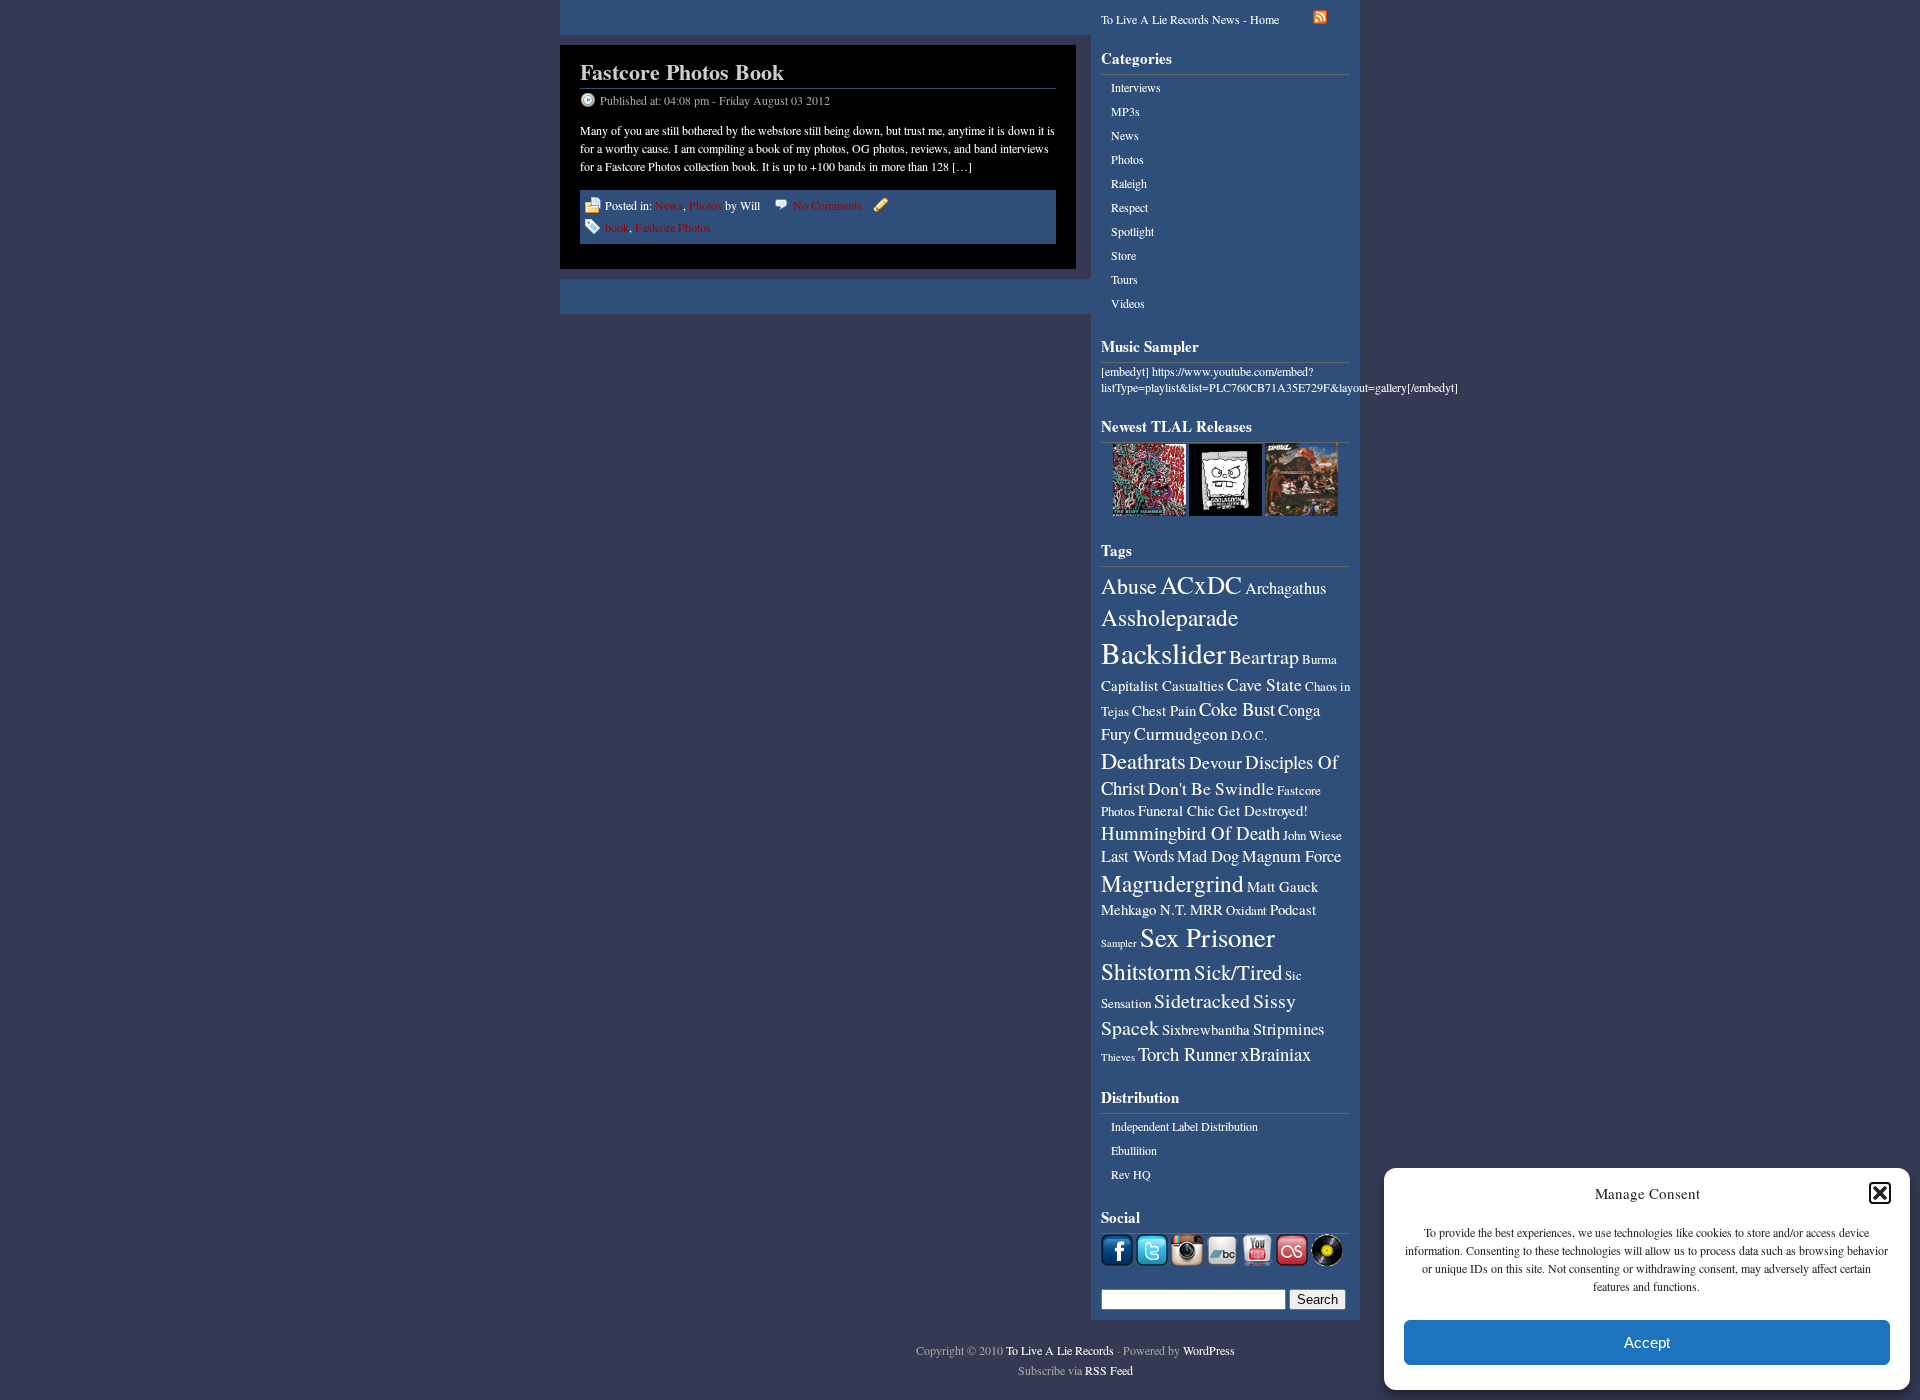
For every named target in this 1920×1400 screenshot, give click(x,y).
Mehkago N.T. (1144, 909)
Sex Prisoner (1207, 937)
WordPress (1209, 1350)
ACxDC (1201, 584)
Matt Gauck (1282, 886)
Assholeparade (1169, 617)
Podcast (1293, 909)
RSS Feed (1109, 1370)
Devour (1215, 762)
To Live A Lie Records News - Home (1190, 19)
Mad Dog (1208, 856)
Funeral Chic (1176, 810)
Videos (1128, 303)
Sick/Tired (1238, 972)
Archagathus (1285, 588)
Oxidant (1246, 910)
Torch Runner (1187, 1053)
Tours (1124, 279)
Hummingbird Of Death (1190, 832)
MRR (1206, 909)
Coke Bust (1237, 708)
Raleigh (1129, 183)
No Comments (827, 205)
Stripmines (1288, 1029)
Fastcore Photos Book (682, 71)
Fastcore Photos (673, 227)
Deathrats (1143, 760)
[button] (1880, 1193)
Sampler (1119, 943)
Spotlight (1132, 231)
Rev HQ (1131, 1174)
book (617, 227)
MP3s (1125, 111)
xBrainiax (1275, 1053)
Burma (1319, 659)
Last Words (1137, 856)
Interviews (1136, 87)
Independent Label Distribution (1184, 1126)
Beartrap (1264, 656)
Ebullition (1134, 1150)
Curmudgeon (1181, 733)
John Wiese (1312, 835)
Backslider (1163, 652)
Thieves (1118, 1057)
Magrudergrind (1172, 883)
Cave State (1264, 684)
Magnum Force (1291, 856)
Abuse (1129, 585)
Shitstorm (1146, 971)
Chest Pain (1164, 710)
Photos (705, 205)
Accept (1647, 1342)
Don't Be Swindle (1211, 788)
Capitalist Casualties (1162, 685)
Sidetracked (1202, 1000)
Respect (1129, 207)
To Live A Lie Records (1060, 1350)
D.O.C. (1249, 735)
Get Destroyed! (1263, 810)
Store (1123, 255)
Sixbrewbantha (1206, 1029)
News (669, 205)
